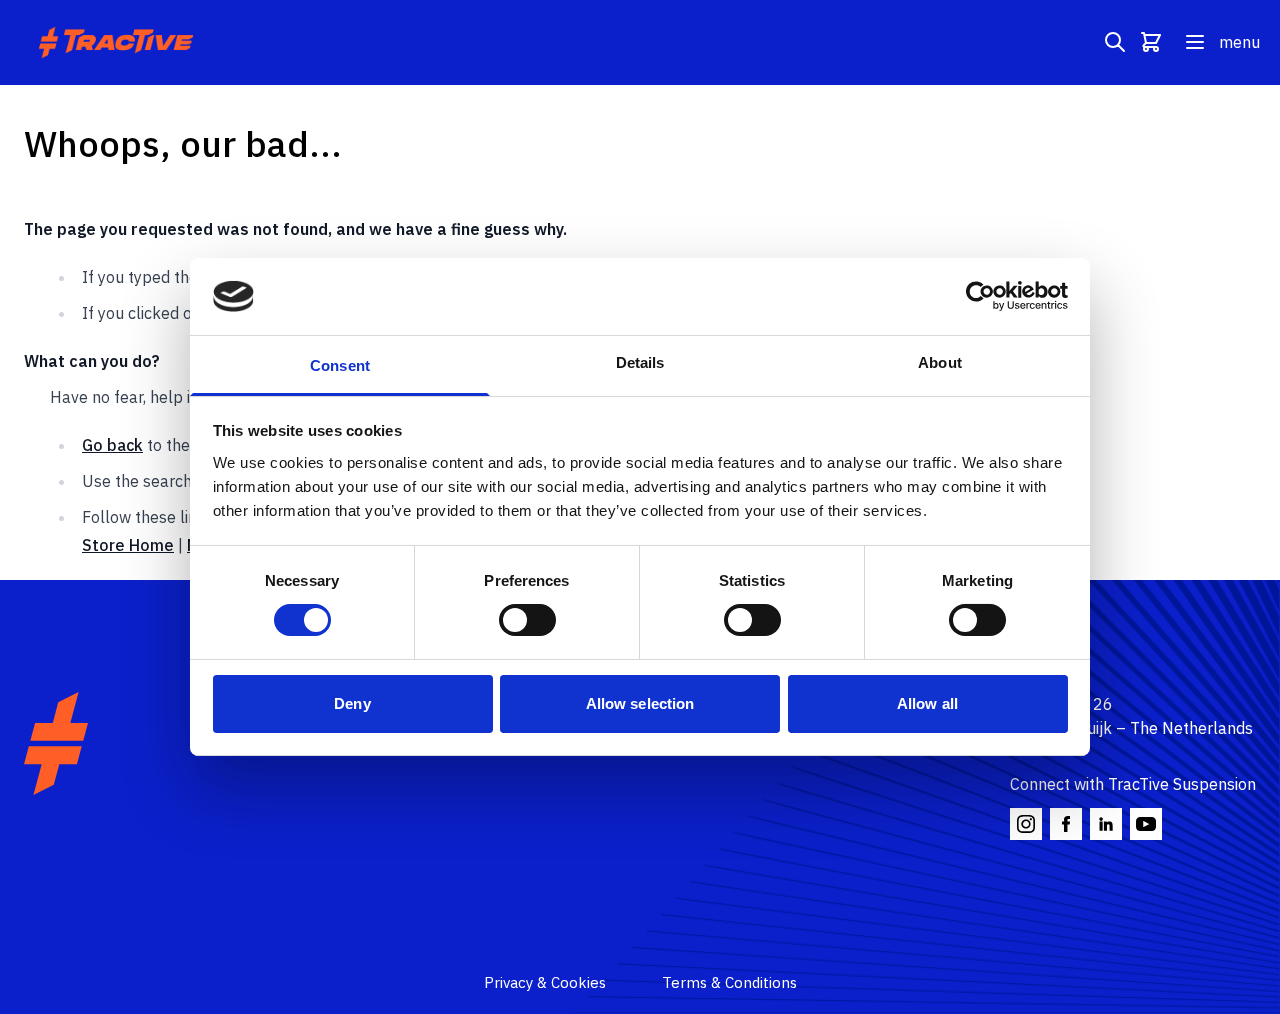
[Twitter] (1106, 824)
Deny (352, 703)
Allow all (927, 703)
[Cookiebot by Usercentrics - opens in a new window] (980, 296)
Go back (112, 445)
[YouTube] (1146, 824)
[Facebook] (1066, 824)
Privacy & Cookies (545, 982)
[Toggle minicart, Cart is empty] (1151, 42)
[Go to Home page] (118, 42)
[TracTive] (56, 743)
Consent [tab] (340, 365)
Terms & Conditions (729, 982)
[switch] (527, 620)
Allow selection (640, 703)
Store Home (128, 545)
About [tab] (940, 362)
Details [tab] (640, 362)
